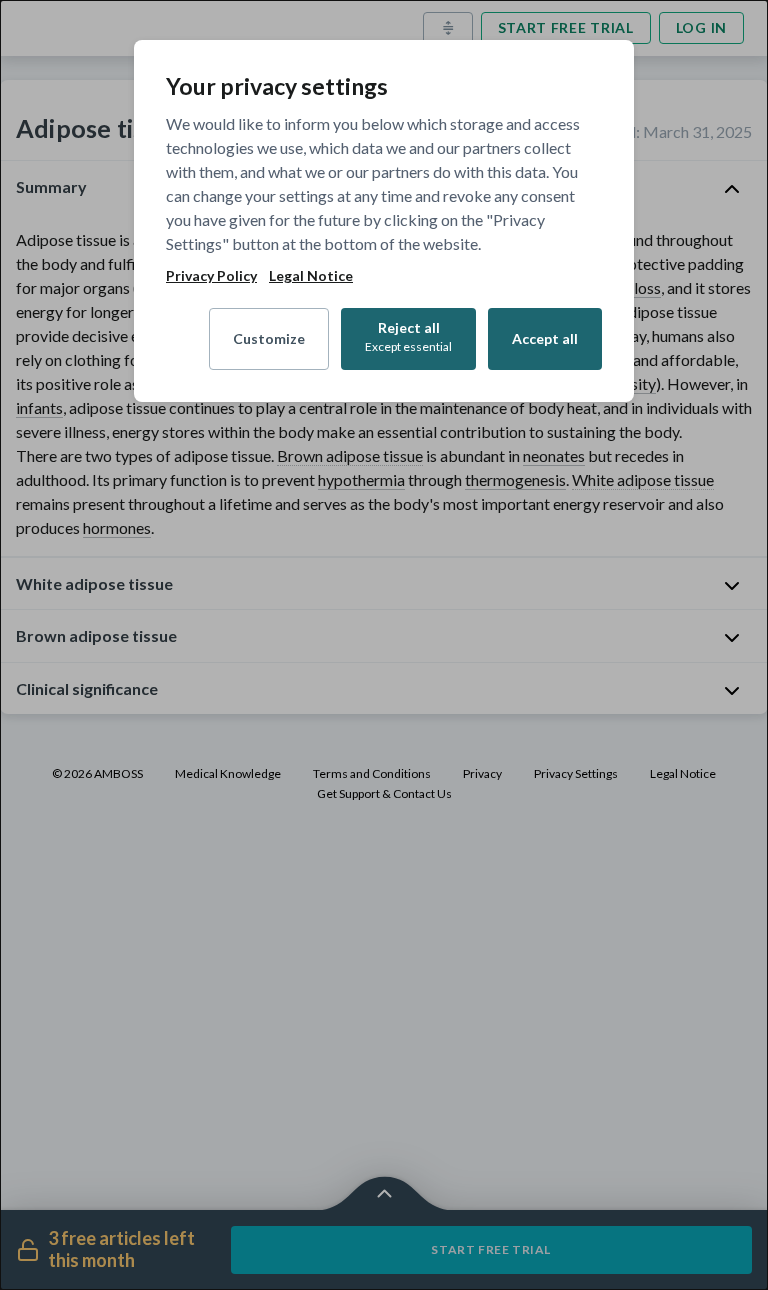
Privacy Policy (211, 276)
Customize (269, 338)
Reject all (408, 336)
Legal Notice (311, 276)
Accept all (545, 338)
